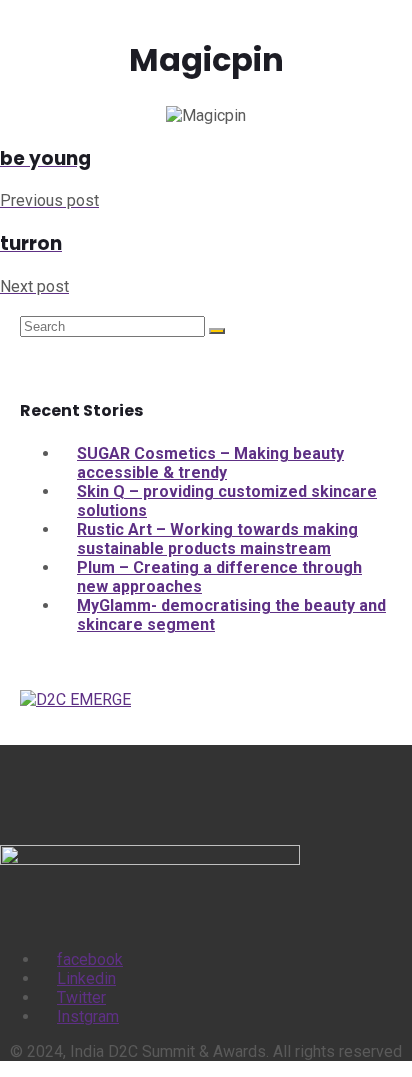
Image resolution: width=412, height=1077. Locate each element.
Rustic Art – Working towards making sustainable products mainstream (217, 539)
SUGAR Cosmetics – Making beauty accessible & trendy (210, 463)
